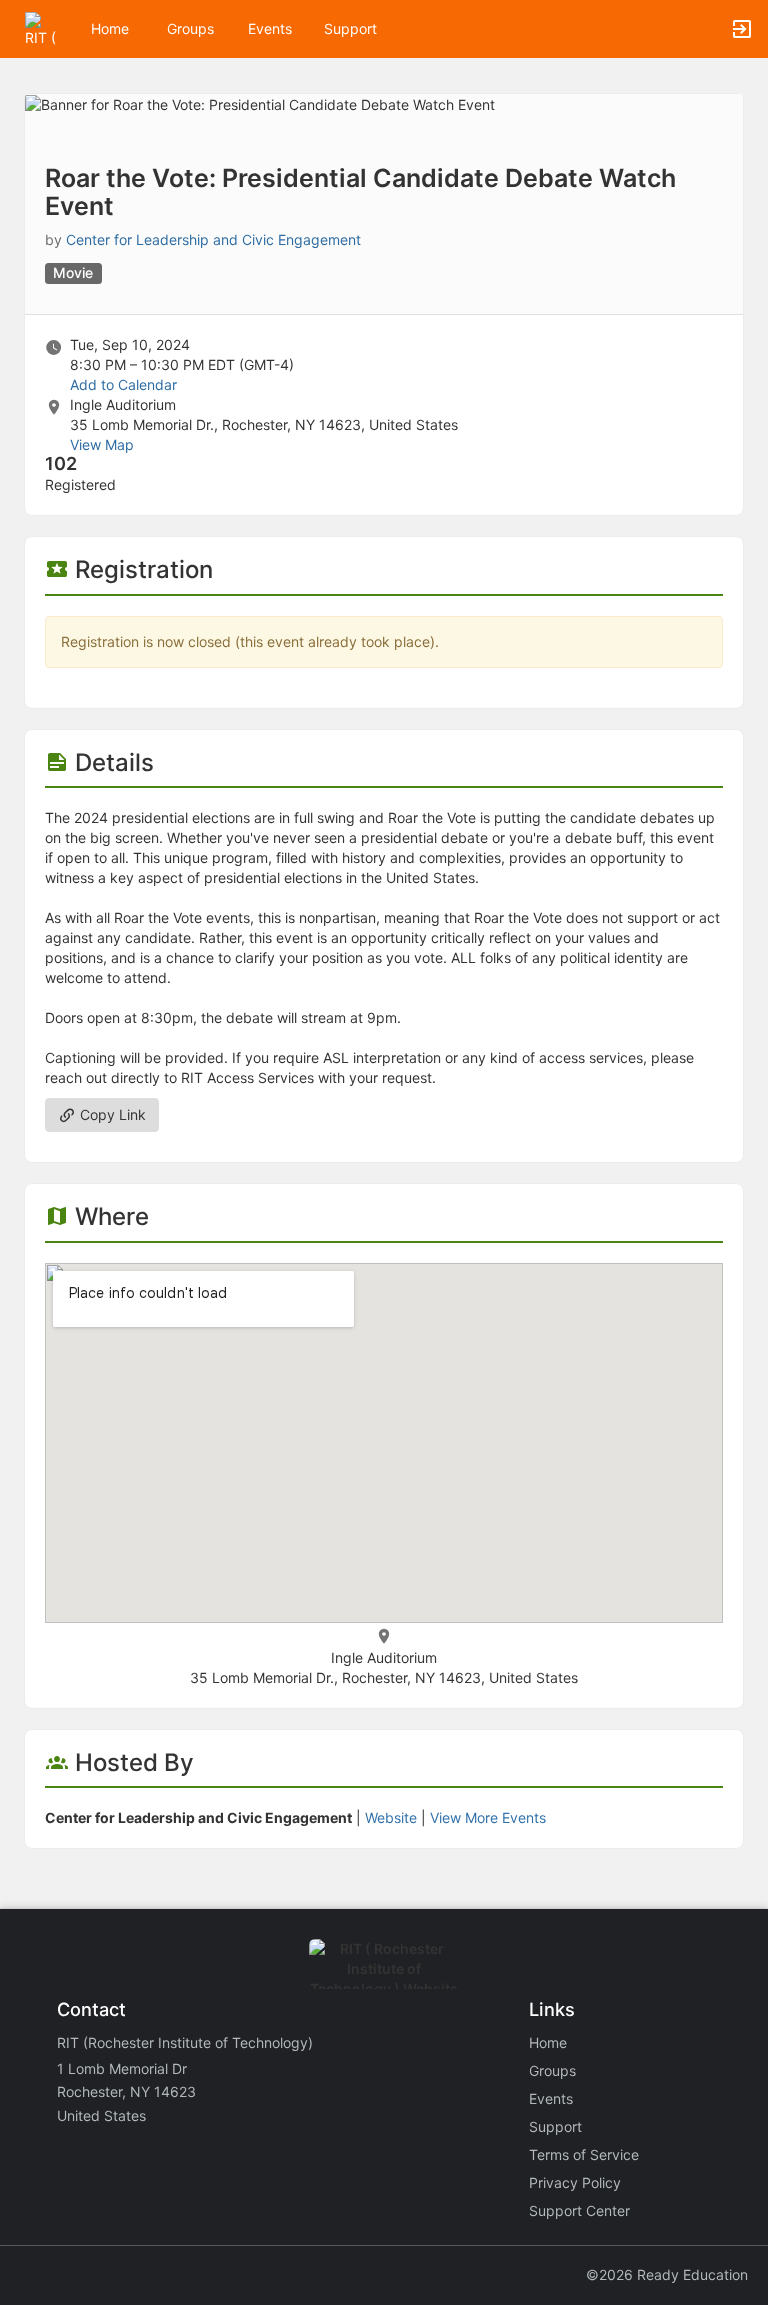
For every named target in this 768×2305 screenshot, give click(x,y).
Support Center (579, 2210)
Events (270, 28)
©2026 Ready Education (667, 2274)
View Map (102, 444)
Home (548, 2042)
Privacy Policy (575, 2182)
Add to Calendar (123, 384)
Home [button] (110, 28)
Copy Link (111, 1114)
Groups (190, 28)
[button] (42, 27)
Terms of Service (584, 2154)
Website (391, 1817)
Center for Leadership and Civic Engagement (213, 239)
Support (350, 28)
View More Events (488, 1817)
